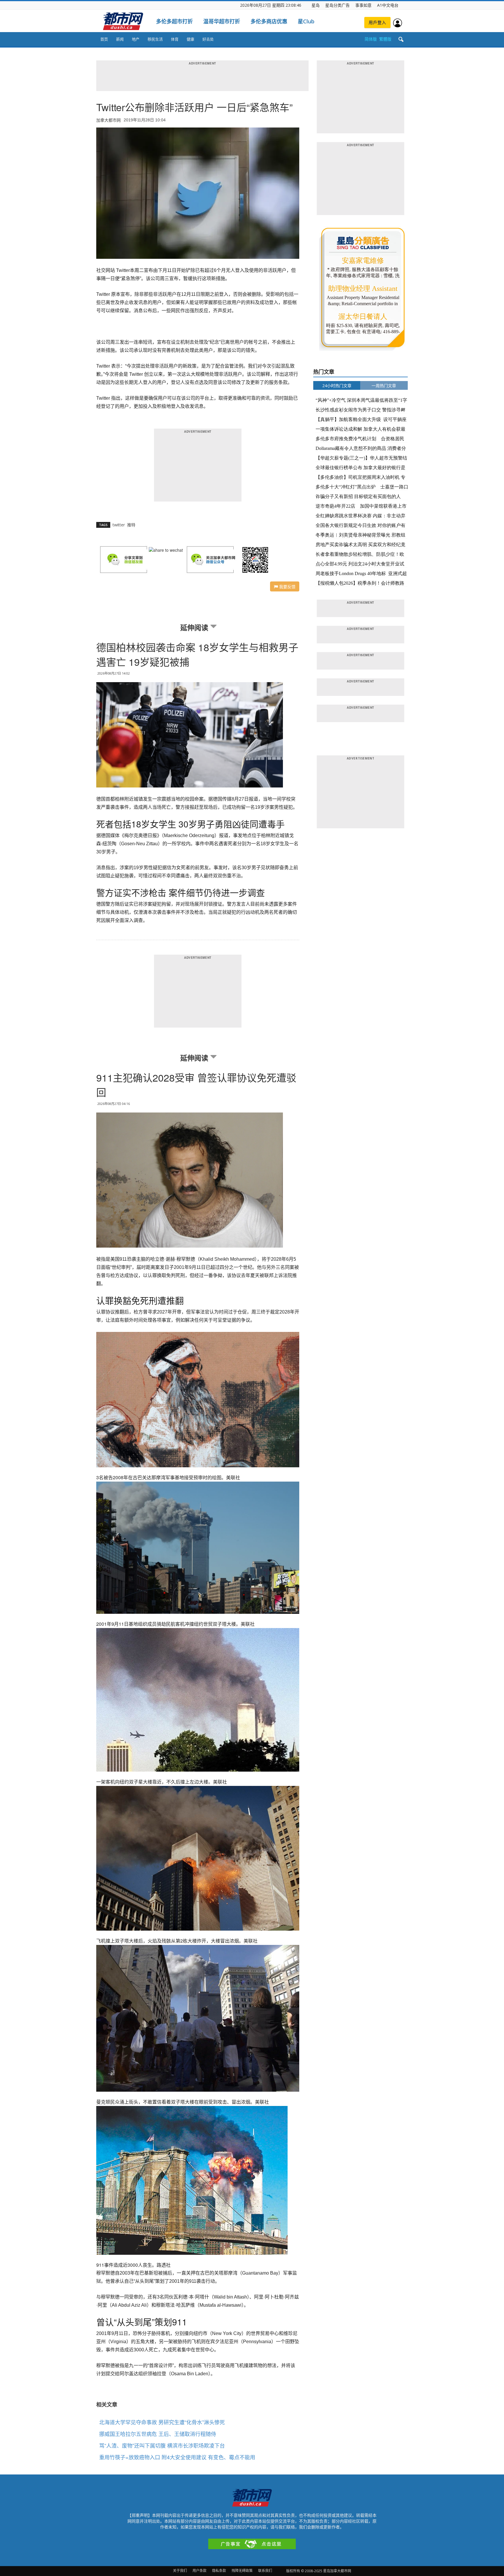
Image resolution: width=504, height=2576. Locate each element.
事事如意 (363, 5)
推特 (131, 525)
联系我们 (265, 2571)
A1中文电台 (388, 5)
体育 (175, 39)
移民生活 (155, 39)
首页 (104, 39)
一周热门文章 (384, 386)
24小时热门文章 (337, 386)
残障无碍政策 (242, 2571)
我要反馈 (287, 586)
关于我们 (180, 2571)
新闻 (120, 39)
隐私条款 (219, 2571)
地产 (136, 39)
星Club (306, 21)
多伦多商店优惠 (269, 21)
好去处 (208, 39)
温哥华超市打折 (222, 21)
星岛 (316, 5)
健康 (190, 39)
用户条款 (199, 2571)
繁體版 (385, 39)
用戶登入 (377, 22)
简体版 (371, 39)
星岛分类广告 (337, 5)
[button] (401, 40)
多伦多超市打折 (174, 21)
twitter (119, 525)
